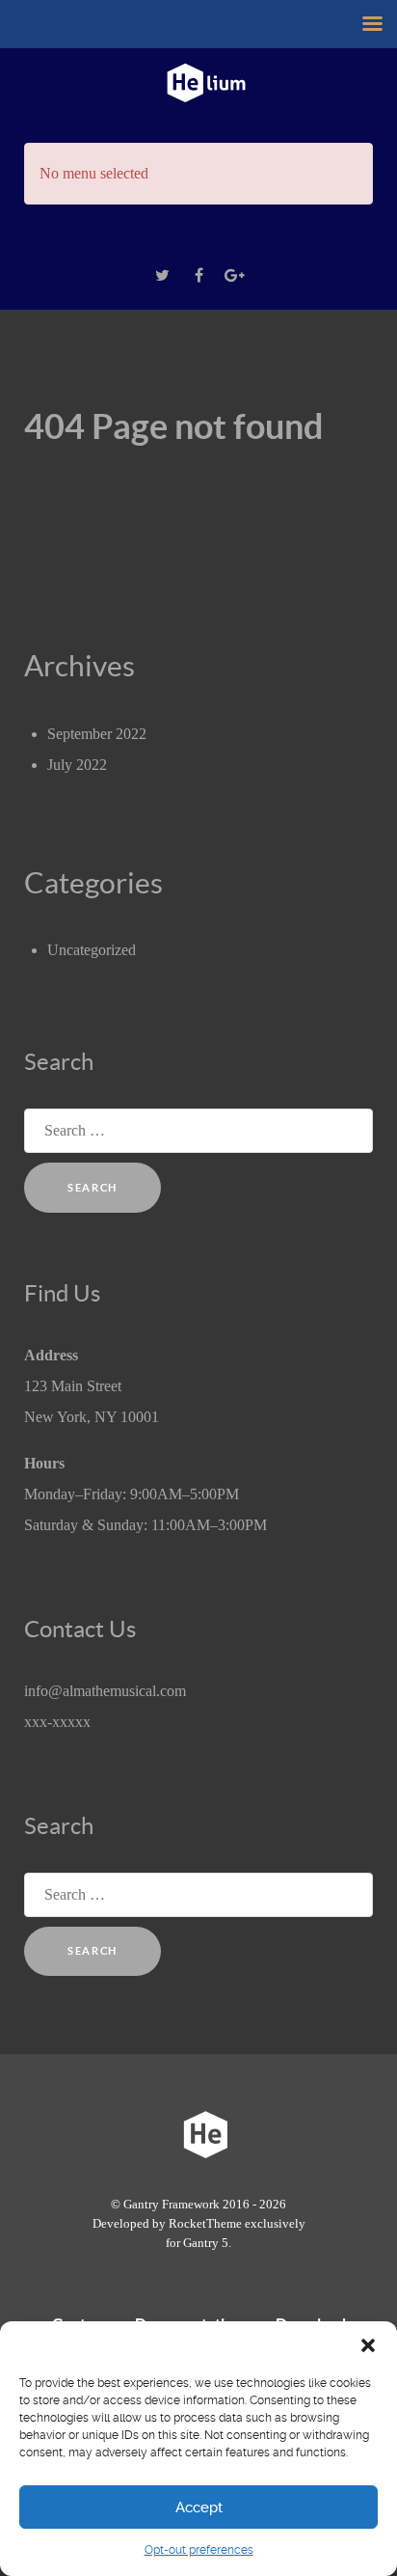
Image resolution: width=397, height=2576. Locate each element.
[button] (368, 2345)
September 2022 (97, 734)
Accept (199, 2507)
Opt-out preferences (199, 2550)
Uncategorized (92, 950)
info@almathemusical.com (105, 1691)
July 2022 (77, 765)
